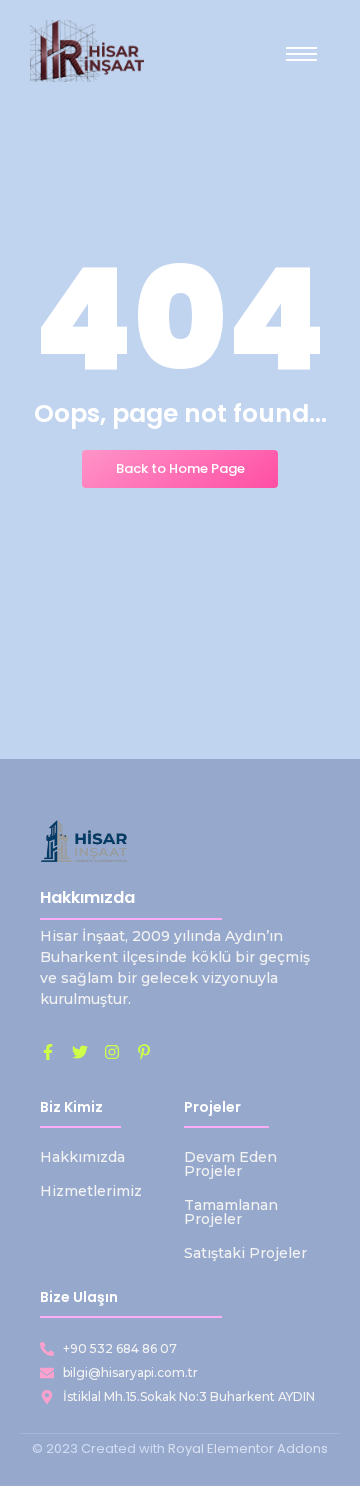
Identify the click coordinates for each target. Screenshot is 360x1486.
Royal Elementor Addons (248, 1448)
